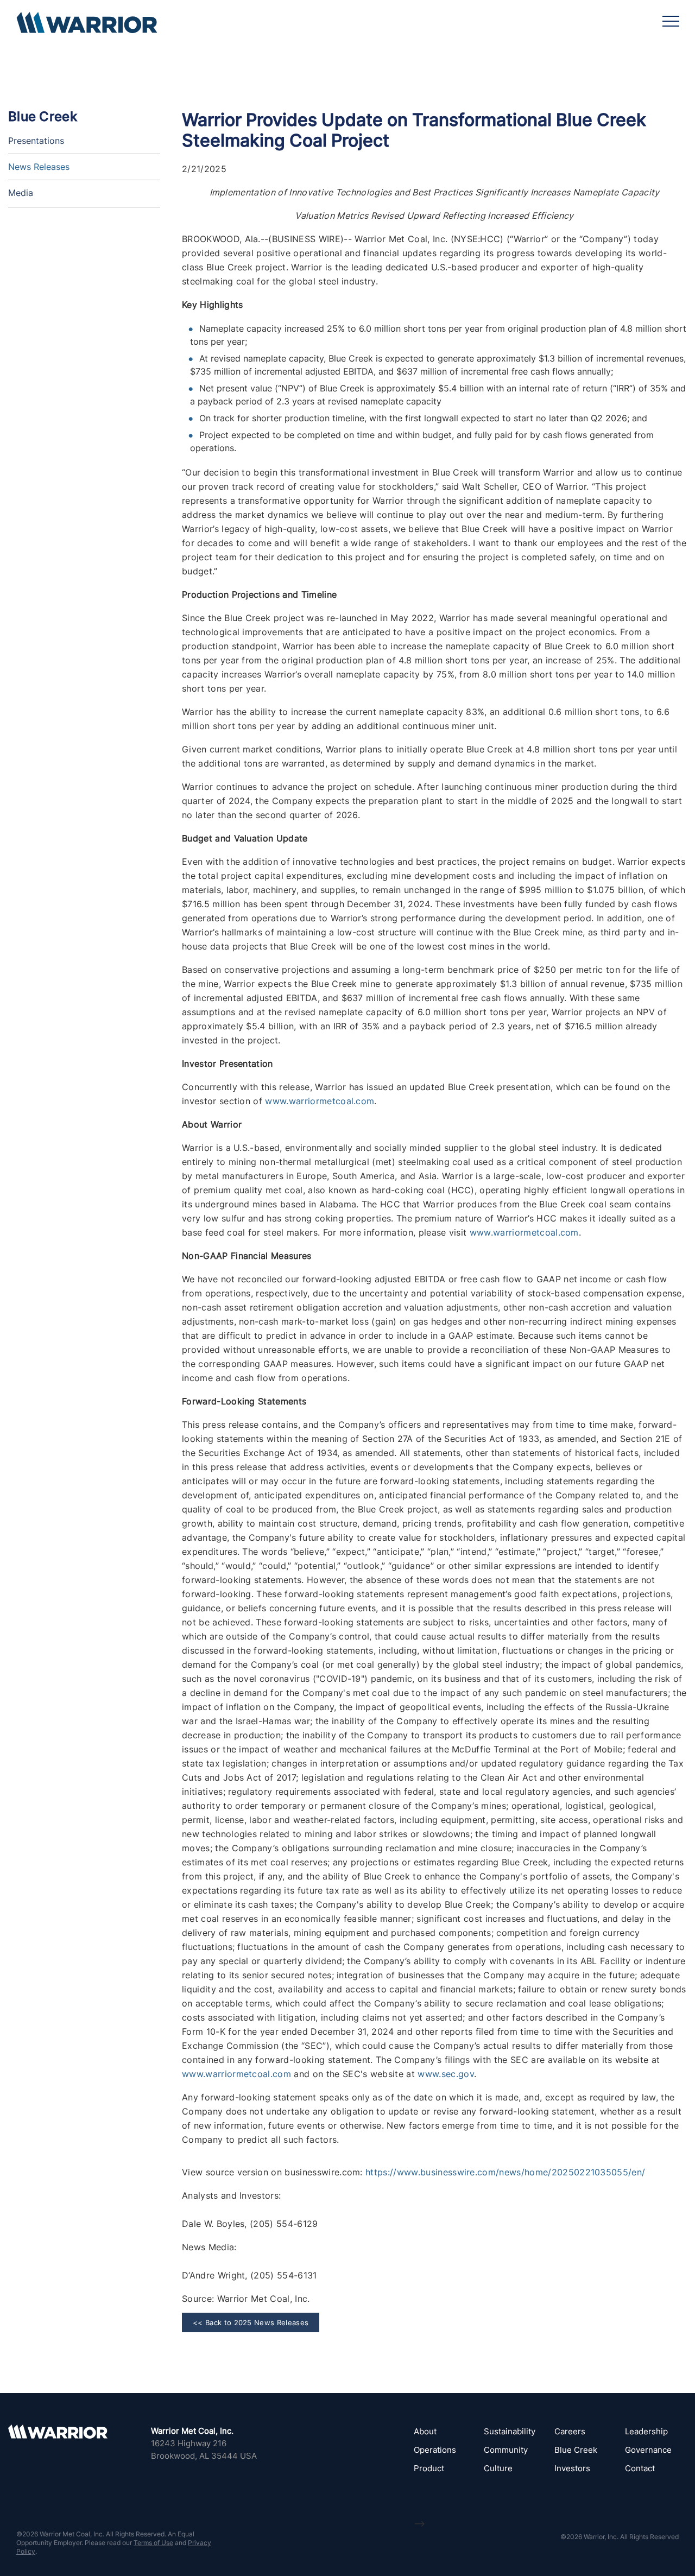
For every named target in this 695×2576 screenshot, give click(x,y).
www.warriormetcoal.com (320, 1101)
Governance (648, 2450)
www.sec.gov (446, 2074)
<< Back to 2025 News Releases (251, 2322)
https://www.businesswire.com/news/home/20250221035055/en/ (505, 2172)
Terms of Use (153, 2543)
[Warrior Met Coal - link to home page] (87, 27)
